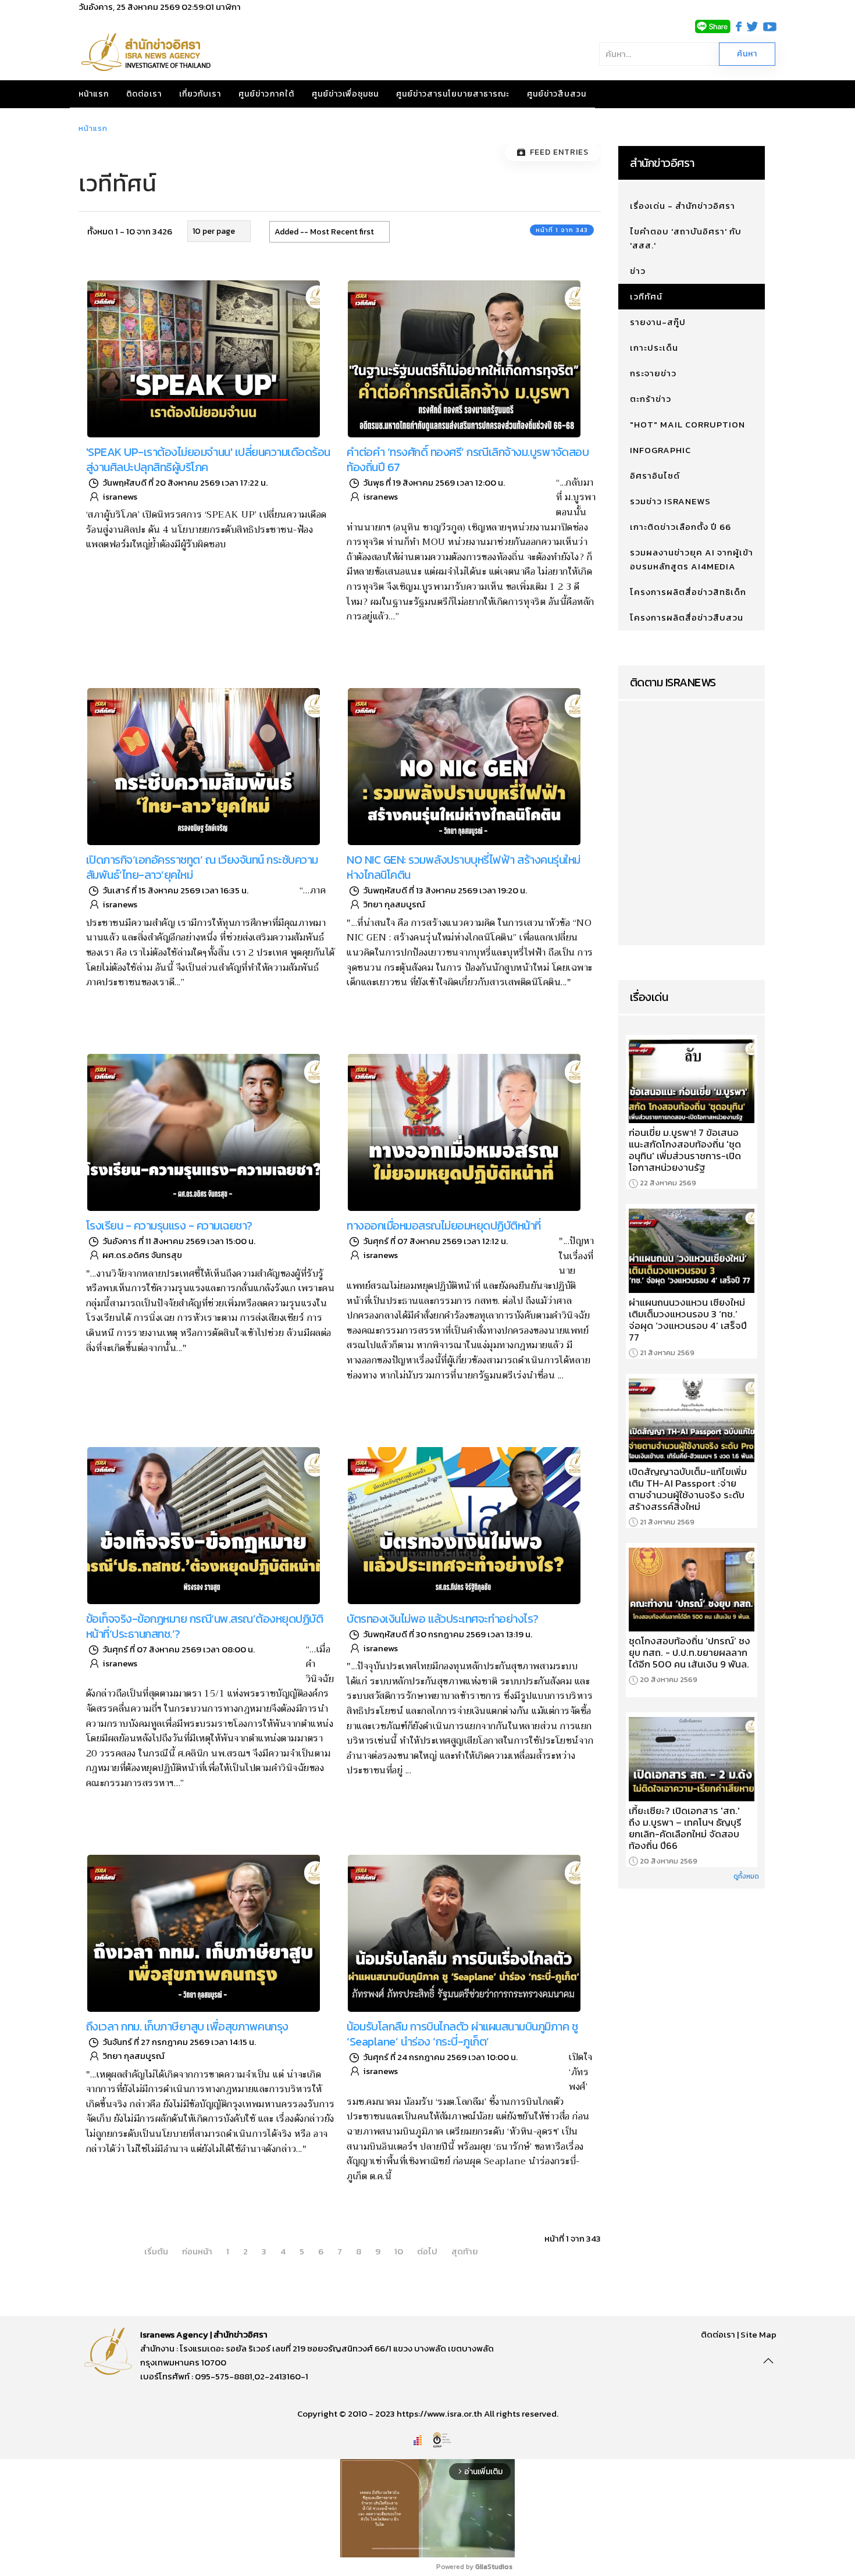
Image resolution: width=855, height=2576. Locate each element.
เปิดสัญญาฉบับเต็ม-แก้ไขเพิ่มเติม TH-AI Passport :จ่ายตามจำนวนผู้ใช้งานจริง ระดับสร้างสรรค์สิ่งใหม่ (688, 1489)
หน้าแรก (94, 94)
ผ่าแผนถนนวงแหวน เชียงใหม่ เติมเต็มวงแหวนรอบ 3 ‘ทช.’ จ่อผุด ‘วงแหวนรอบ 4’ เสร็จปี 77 (688, 1320)
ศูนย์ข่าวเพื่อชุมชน (345, 94)
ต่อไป (427, 2251)
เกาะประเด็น (654, 348)
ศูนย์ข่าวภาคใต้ (266, 94)
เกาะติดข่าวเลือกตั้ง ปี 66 (681, 527)
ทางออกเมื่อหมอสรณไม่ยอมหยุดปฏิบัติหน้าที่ (444, 1225)
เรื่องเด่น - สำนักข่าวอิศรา (683, 206)
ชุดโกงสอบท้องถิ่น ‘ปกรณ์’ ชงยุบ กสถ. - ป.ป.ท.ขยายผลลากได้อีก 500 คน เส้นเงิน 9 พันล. (690, 1652)
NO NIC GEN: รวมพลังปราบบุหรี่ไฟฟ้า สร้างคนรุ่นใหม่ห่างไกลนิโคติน (464, 867)
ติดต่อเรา (144, 94)
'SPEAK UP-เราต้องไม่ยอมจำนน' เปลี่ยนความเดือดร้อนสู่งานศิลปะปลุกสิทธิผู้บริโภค (208, 459)
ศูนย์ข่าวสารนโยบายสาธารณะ (453, 94)
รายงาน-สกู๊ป (658, 322)
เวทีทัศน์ (646, 296)
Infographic (660, 450)
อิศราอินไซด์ (655, 475)
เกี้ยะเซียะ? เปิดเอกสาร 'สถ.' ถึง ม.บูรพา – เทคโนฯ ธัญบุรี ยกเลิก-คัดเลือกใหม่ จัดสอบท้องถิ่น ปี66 (685, 1828)
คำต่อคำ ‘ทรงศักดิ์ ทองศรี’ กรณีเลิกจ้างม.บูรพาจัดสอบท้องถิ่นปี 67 (468, 459)
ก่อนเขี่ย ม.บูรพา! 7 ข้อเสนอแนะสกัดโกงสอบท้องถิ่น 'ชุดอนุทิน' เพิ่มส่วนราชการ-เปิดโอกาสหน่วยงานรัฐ (685, 1150)
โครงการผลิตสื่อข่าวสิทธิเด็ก (688, 592)
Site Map (758, 2334)
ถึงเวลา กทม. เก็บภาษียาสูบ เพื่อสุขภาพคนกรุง (187, 2026)
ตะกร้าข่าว (651, 399)
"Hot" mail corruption (687, 424)
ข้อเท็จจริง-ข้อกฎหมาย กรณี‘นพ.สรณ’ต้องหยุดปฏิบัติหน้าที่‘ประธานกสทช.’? (205, 1626)
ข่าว (638, 271)
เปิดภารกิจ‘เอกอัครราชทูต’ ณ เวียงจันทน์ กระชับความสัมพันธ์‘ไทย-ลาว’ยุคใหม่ (202, 867)
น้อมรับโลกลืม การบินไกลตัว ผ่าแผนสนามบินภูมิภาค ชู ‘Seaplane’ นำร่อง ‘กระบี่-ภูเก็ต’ (462, 2034)
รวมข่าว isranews (670, 501)
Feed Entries (559, 152)
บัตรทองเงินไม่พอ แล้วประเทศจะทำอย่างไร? (443, 1619)
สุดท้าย (465, 2251)
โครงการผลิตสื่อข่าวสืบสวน (687, 617)
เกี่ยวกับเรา (200, 94)
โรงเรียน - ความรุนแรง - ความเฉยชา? (169, 1225)
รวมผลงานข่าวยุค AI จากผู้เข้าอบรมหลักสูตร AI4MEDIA (692, 559)
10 (399, 2251)
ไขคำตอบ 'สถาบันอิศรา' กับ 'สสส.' (686, 238)
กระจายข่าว (653, 373)
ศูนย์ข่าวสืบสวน (557, 94)
